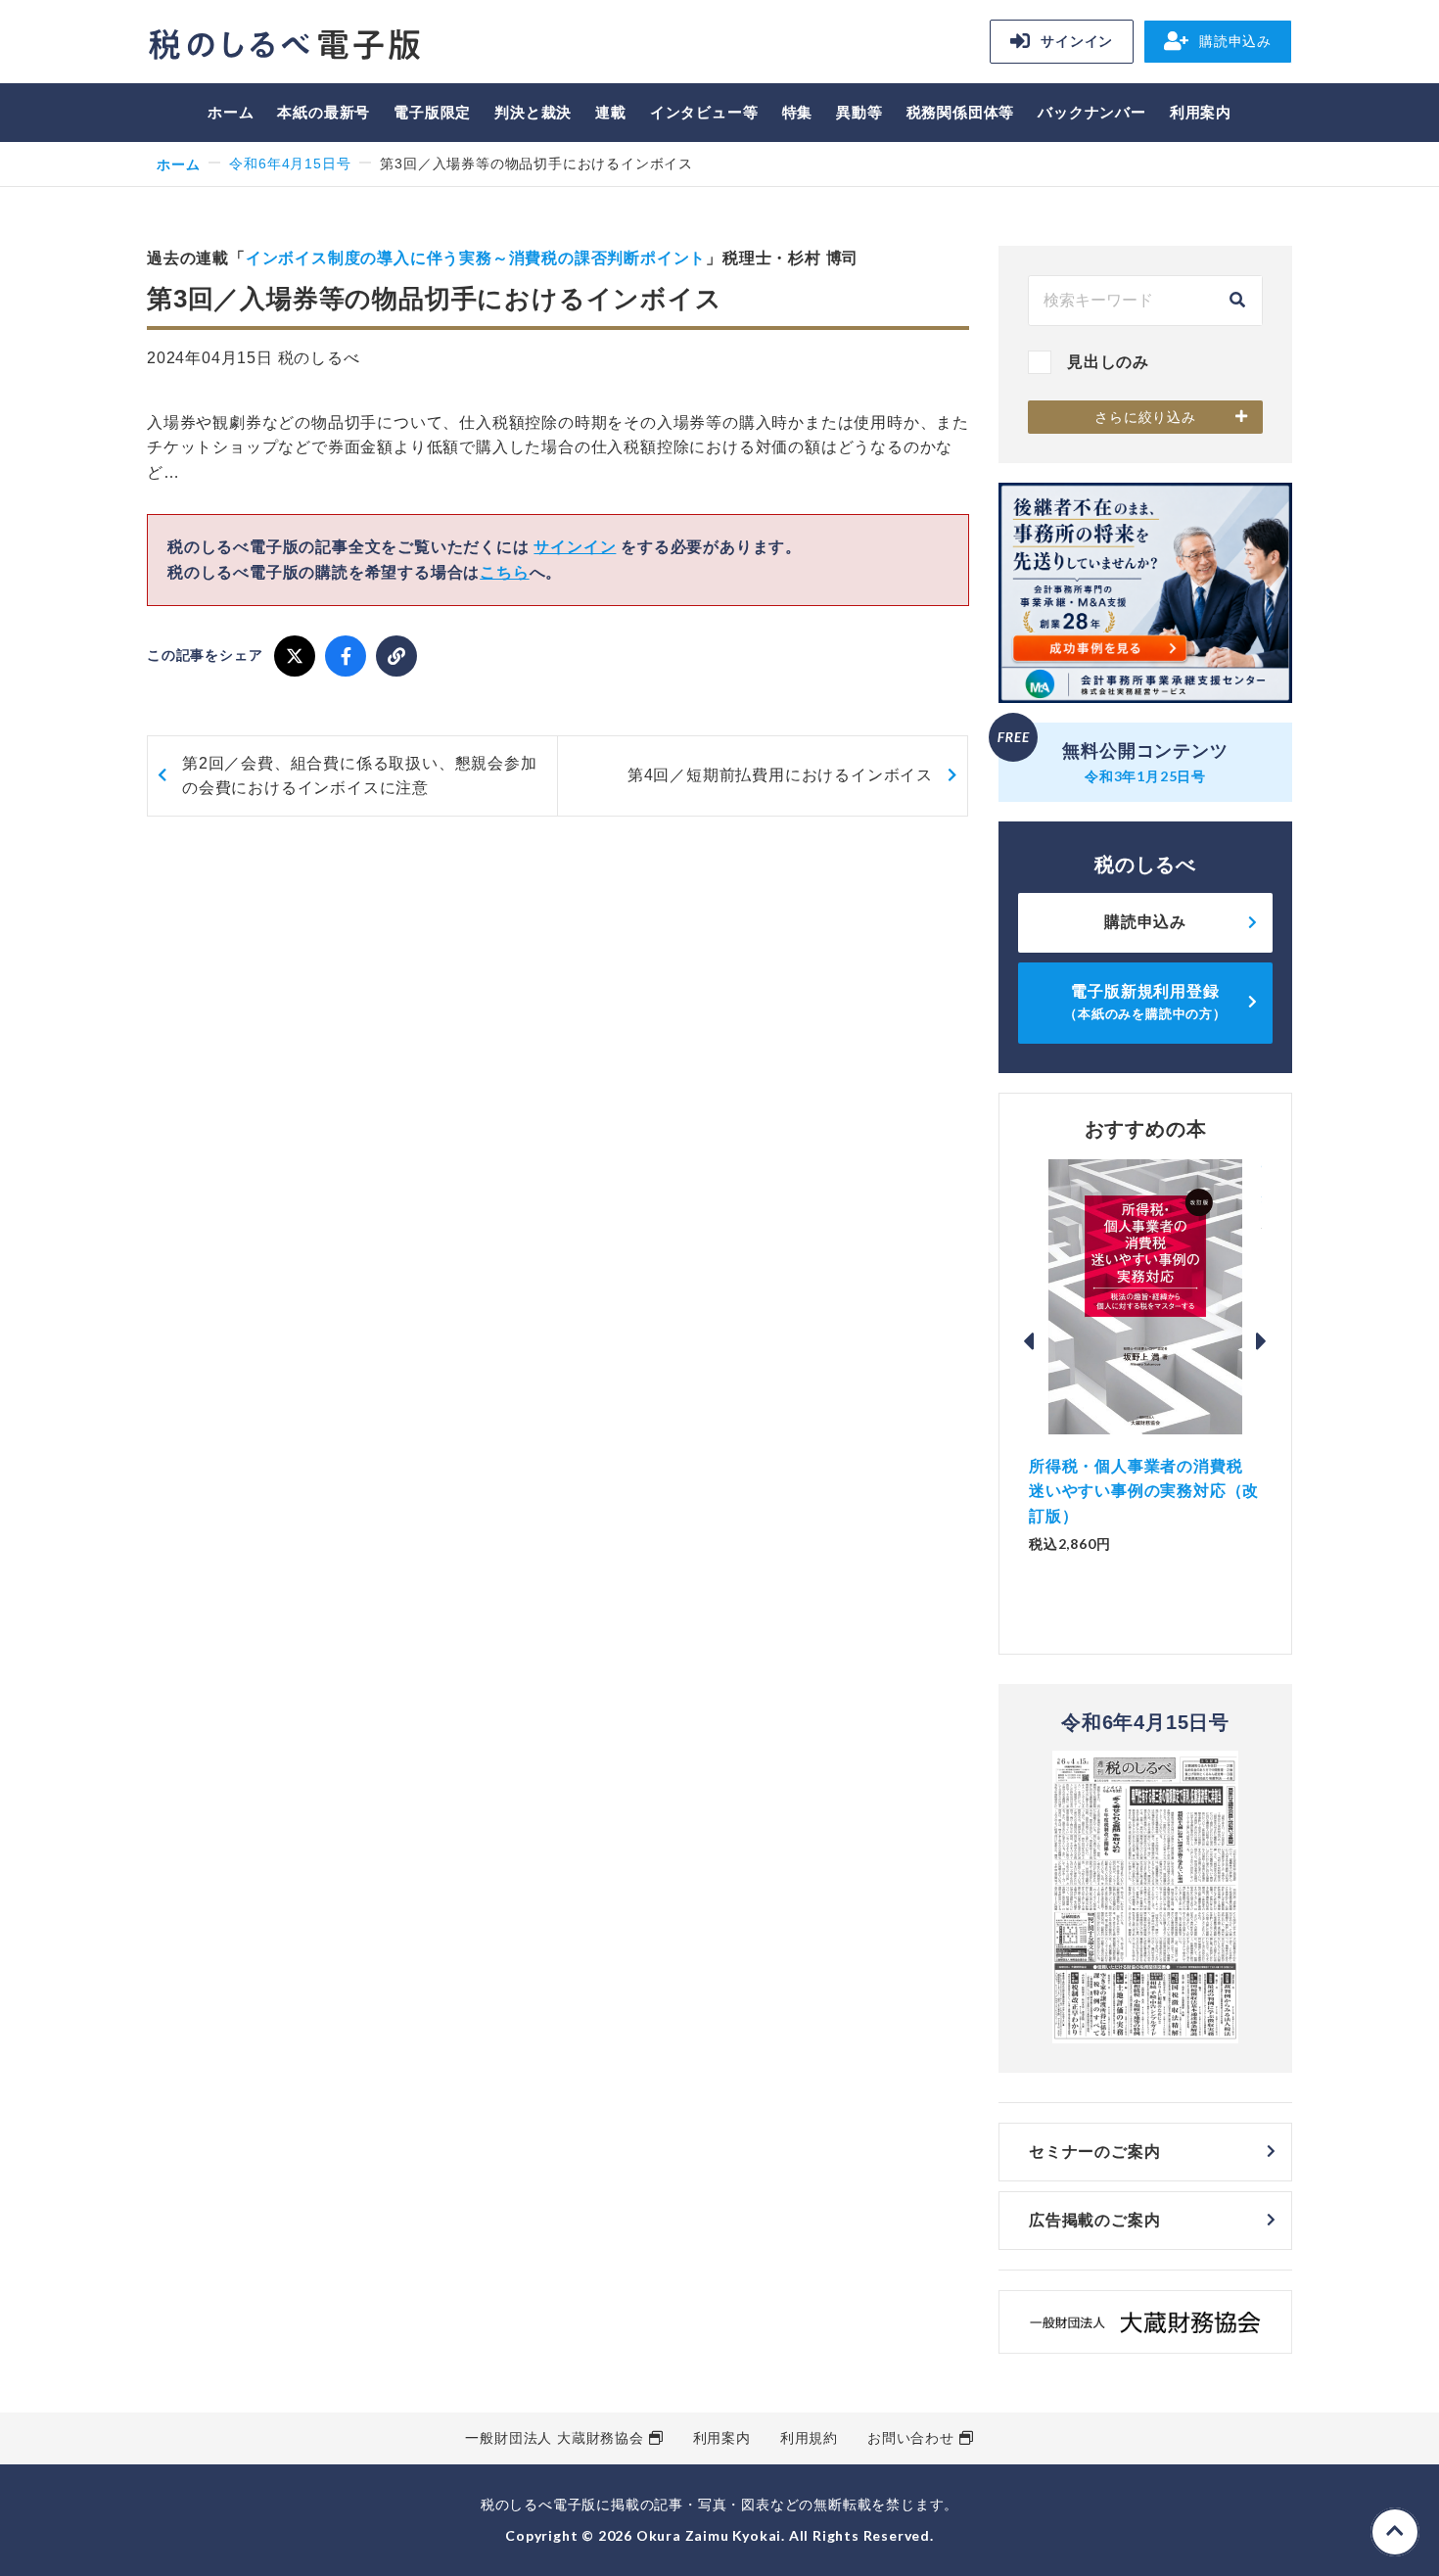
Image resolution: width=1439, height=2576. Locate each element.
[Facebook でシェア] (346, 656)
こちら (504, 572)
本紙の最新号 (324, 112)
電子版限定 (432, 112)
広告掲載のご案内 (1094, 2220)
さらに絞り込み (1145, 417)
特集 (798, 112)
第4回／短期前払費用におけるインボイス (780, 775)
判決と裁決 (533, 112)
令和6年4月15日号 (290, 164)
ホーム (231, 112)
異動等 (859, 112)
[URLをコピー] (396, 656)
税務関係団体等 (961, 112)
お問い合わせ (911, 2438)
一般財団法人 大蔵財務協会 (554, 2438)
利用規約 (809, 2438)
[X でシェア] (295, 656)
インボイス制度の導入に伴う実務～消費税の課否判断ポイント (476, 258)
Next (1262, 1341)
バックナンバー (1092, 112)
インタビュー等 (704, 112)
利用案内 (1201, 112)
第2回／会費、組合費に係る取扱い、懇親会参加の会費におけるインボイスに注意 (360, 776)
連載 (611, 112)
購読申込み (1235, 41)
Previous (1029, 1341)
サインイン (1077, 41)
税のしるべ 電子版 (284, 45)
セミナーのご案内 (1094, 2152)
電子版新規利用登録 (1145, 1002)
